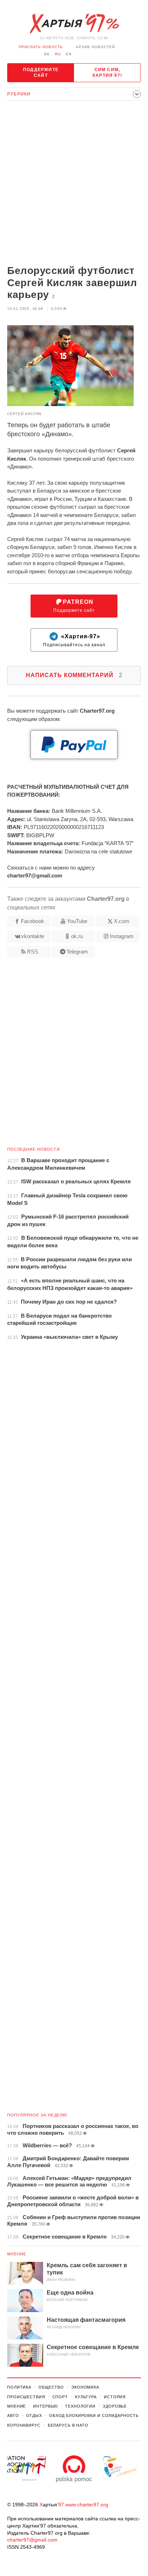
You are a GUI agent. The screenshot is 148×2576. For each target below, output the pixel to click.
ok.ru (77, 936)
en (69, 54)
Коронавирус (24, 2425)
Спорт (60, 2397)
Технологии (80, 2406)
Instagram (122, 936)
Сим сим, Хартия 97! (107, 73)
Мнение (17, 2254)
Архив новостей (95, 47)
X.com (122, 921)
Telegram (77, 952)
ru (58, 54)
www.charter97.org (87, 2505)
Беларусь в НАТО (68, 2425)
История (115, 2397)
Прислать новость (41, 47)
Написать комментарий (74, 675)
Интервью (45, 2406)
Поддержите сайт (41, 73)
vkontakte (33, 936)
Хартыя (74, 24)
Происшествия (26, 2397)
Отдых (34, 2416)
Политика (19, 2387)
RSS (33, 952)
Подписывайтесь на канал (74, 640)
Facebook (33, 921)
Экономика (85, 2387)
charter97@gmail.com (32, 2540)
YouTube (77, 921)
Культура (86, 2397)
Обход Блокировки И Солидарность (94, 2416)
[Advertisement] (74, 183)
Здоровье (115, 2406)
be (47, 54)
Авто (13, 2416)
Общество (51, 2387)
